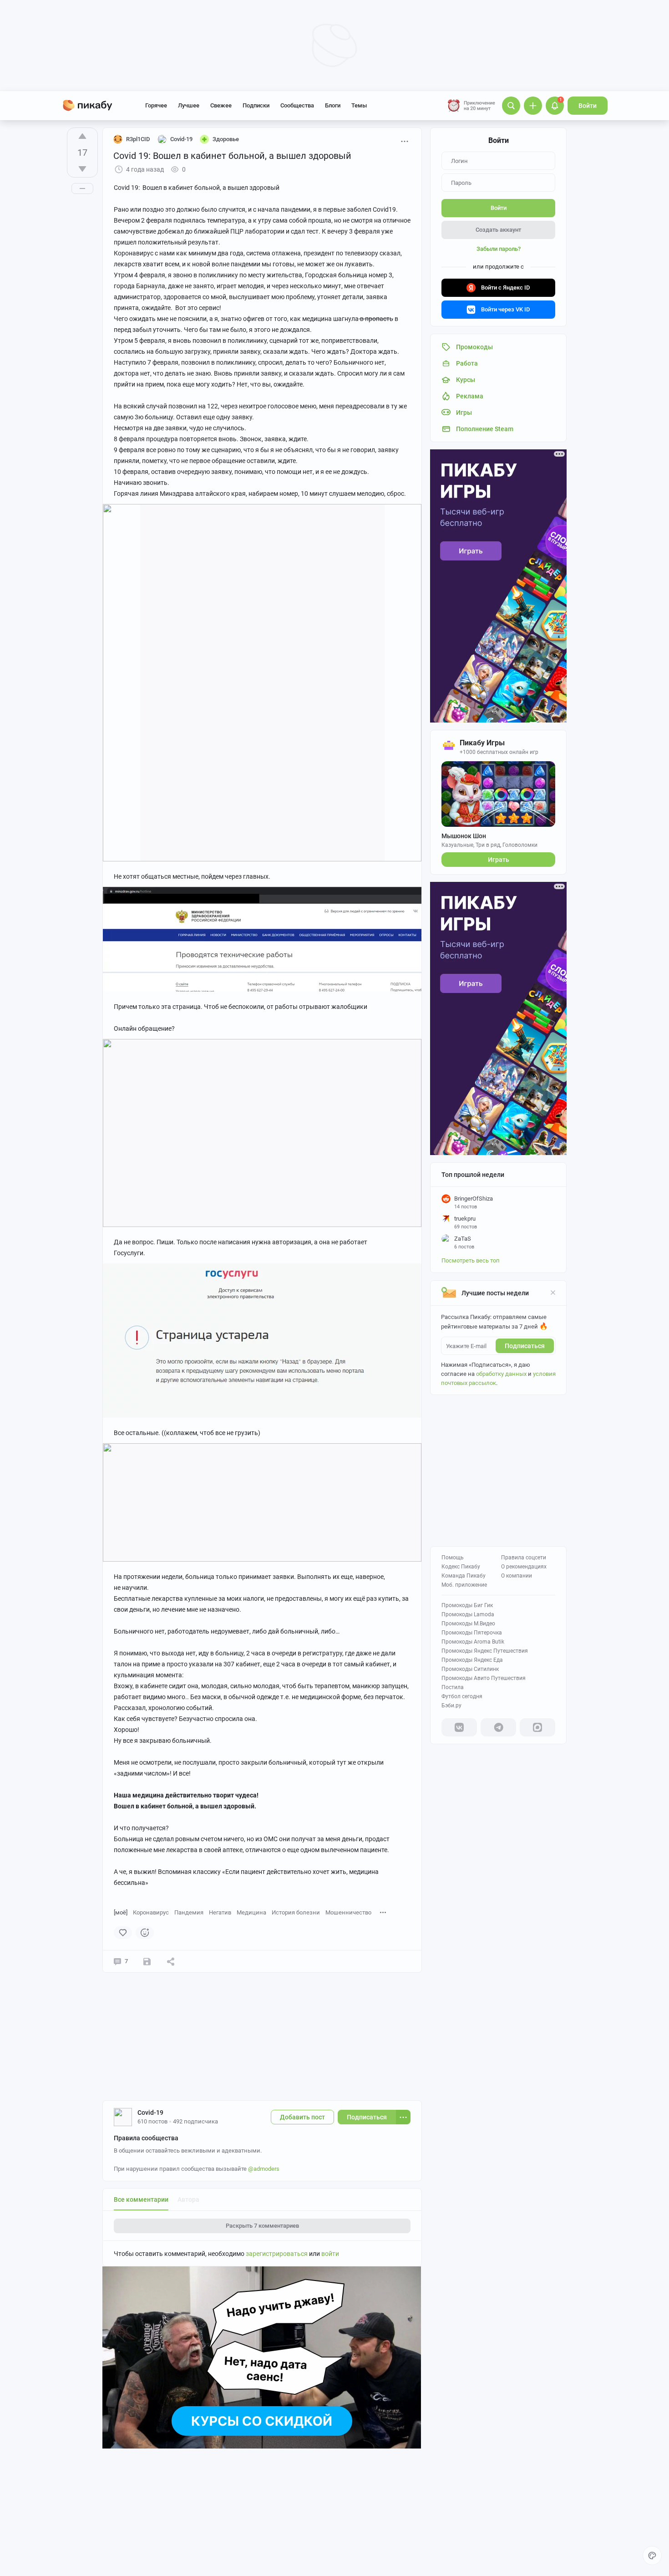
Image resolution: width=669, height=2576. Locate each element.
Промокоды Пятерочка (472, 1633)
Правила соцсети (524, 1558)
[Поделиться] (171, 1961)
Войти (588, 106)
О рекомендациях (524, 1567)
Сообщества (297, 105)
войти (330, 2254)
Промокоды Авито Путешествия (484, 1678)
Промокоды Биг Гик (467, 1605)
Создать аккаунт (498, 230)
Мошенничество (348, 1912)
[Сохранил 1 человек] (147, 1961)
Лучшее (189, 105)
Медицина (251, 1912)
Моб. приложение (464, 1585)
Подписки (256, 105)
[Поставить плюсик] (82, 136)
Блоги (333, 105)
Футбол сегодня (462, 1696)
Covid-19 (150, 2113)
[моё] (121, 1912)
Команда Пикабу (464, 1576)
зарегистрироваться (277, 2254)
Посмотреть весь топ (471, 1260)
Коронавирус (151, 1912)
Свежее (221, 105)
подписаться (525, 1346)
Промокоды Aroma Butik (473, 1642)
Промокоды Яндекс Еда (472, 1660)
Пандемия (189, 1912)
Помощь (453, 1558)
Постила (453, 1687)
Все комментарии (141, 2199)
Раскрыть (262, 2226)
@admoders (264, 2169)
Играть (499, 860)
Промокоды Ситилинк (470, 1669)
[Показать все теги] (383, 1912)
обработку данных (501, 1374)
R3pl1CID (138, 139)
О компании (517, 1576)
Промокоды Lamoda (468, 1614)
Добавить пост (302, 2117)
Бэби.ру (451, 1705)
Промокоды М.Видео (468, 1624)
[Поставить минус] (82, 169)
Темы (359, 105)
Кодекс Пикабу (461, 1567)
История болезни (296, 1912)
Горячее (156, 105)
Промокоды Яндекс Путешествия (485, 1651)
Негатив (220, 1912)
